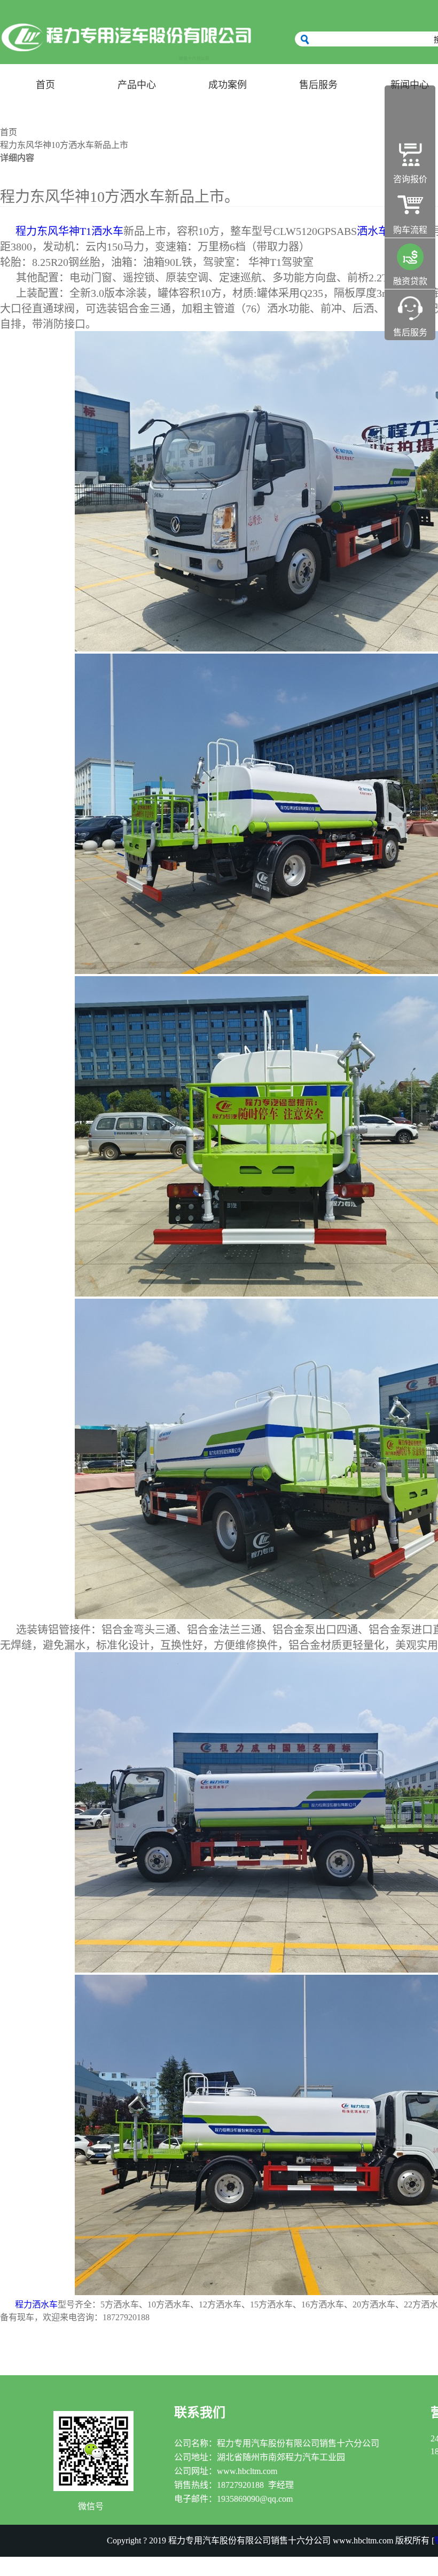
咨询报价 (410, 179)
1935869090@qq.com (255, 2499)
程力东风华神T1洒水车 (69, 231)
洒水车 (373, 231)
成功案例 (228, 85)
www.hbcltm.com (247, 2471)
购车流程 (410, 230)
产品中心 (137, 85)
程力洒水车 (36, 2304)
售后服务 (318, 85)
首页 (45, 85)
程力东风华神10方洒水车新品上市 (64, 145)
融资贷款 (410, 281)
